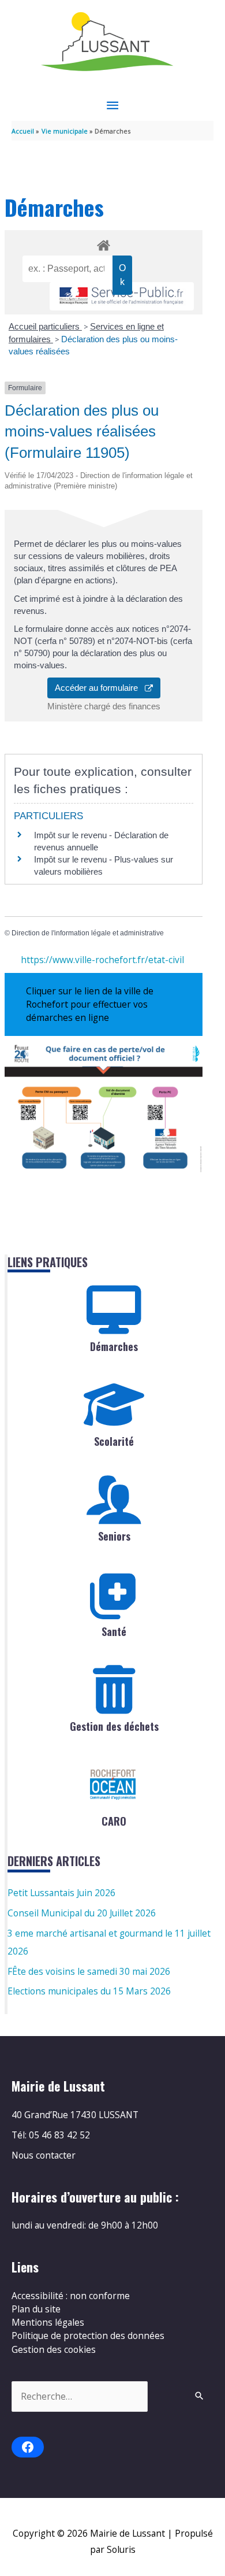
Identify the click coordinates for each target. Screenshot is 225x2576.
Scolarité (114, 1441)
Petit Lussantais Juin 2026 (61, 1893)
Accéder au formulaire (100, 688)
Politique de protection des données (88, 2336)
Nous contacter (44, 2155)
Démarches (114, 1346)
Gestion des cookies (54, 2349)
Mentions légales (48, 2322)
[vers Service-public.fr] (122, 296)
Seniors (114, 1536)
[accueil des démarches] (103, 243)
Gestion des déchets (114, 1726)
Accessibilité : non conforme (71, 2296)
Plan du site (36, 2309)
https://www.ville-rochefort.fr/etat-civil (102, 960)
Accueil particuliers (45, 326)
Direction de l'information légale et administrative (88, 933)
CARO (114, 1821)
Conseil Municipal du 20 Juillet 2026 (82, 1913)
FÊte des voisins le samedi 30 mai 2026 (89, 1971)
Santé (114, 1631)
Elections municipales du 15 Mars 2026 (89, 1991)
